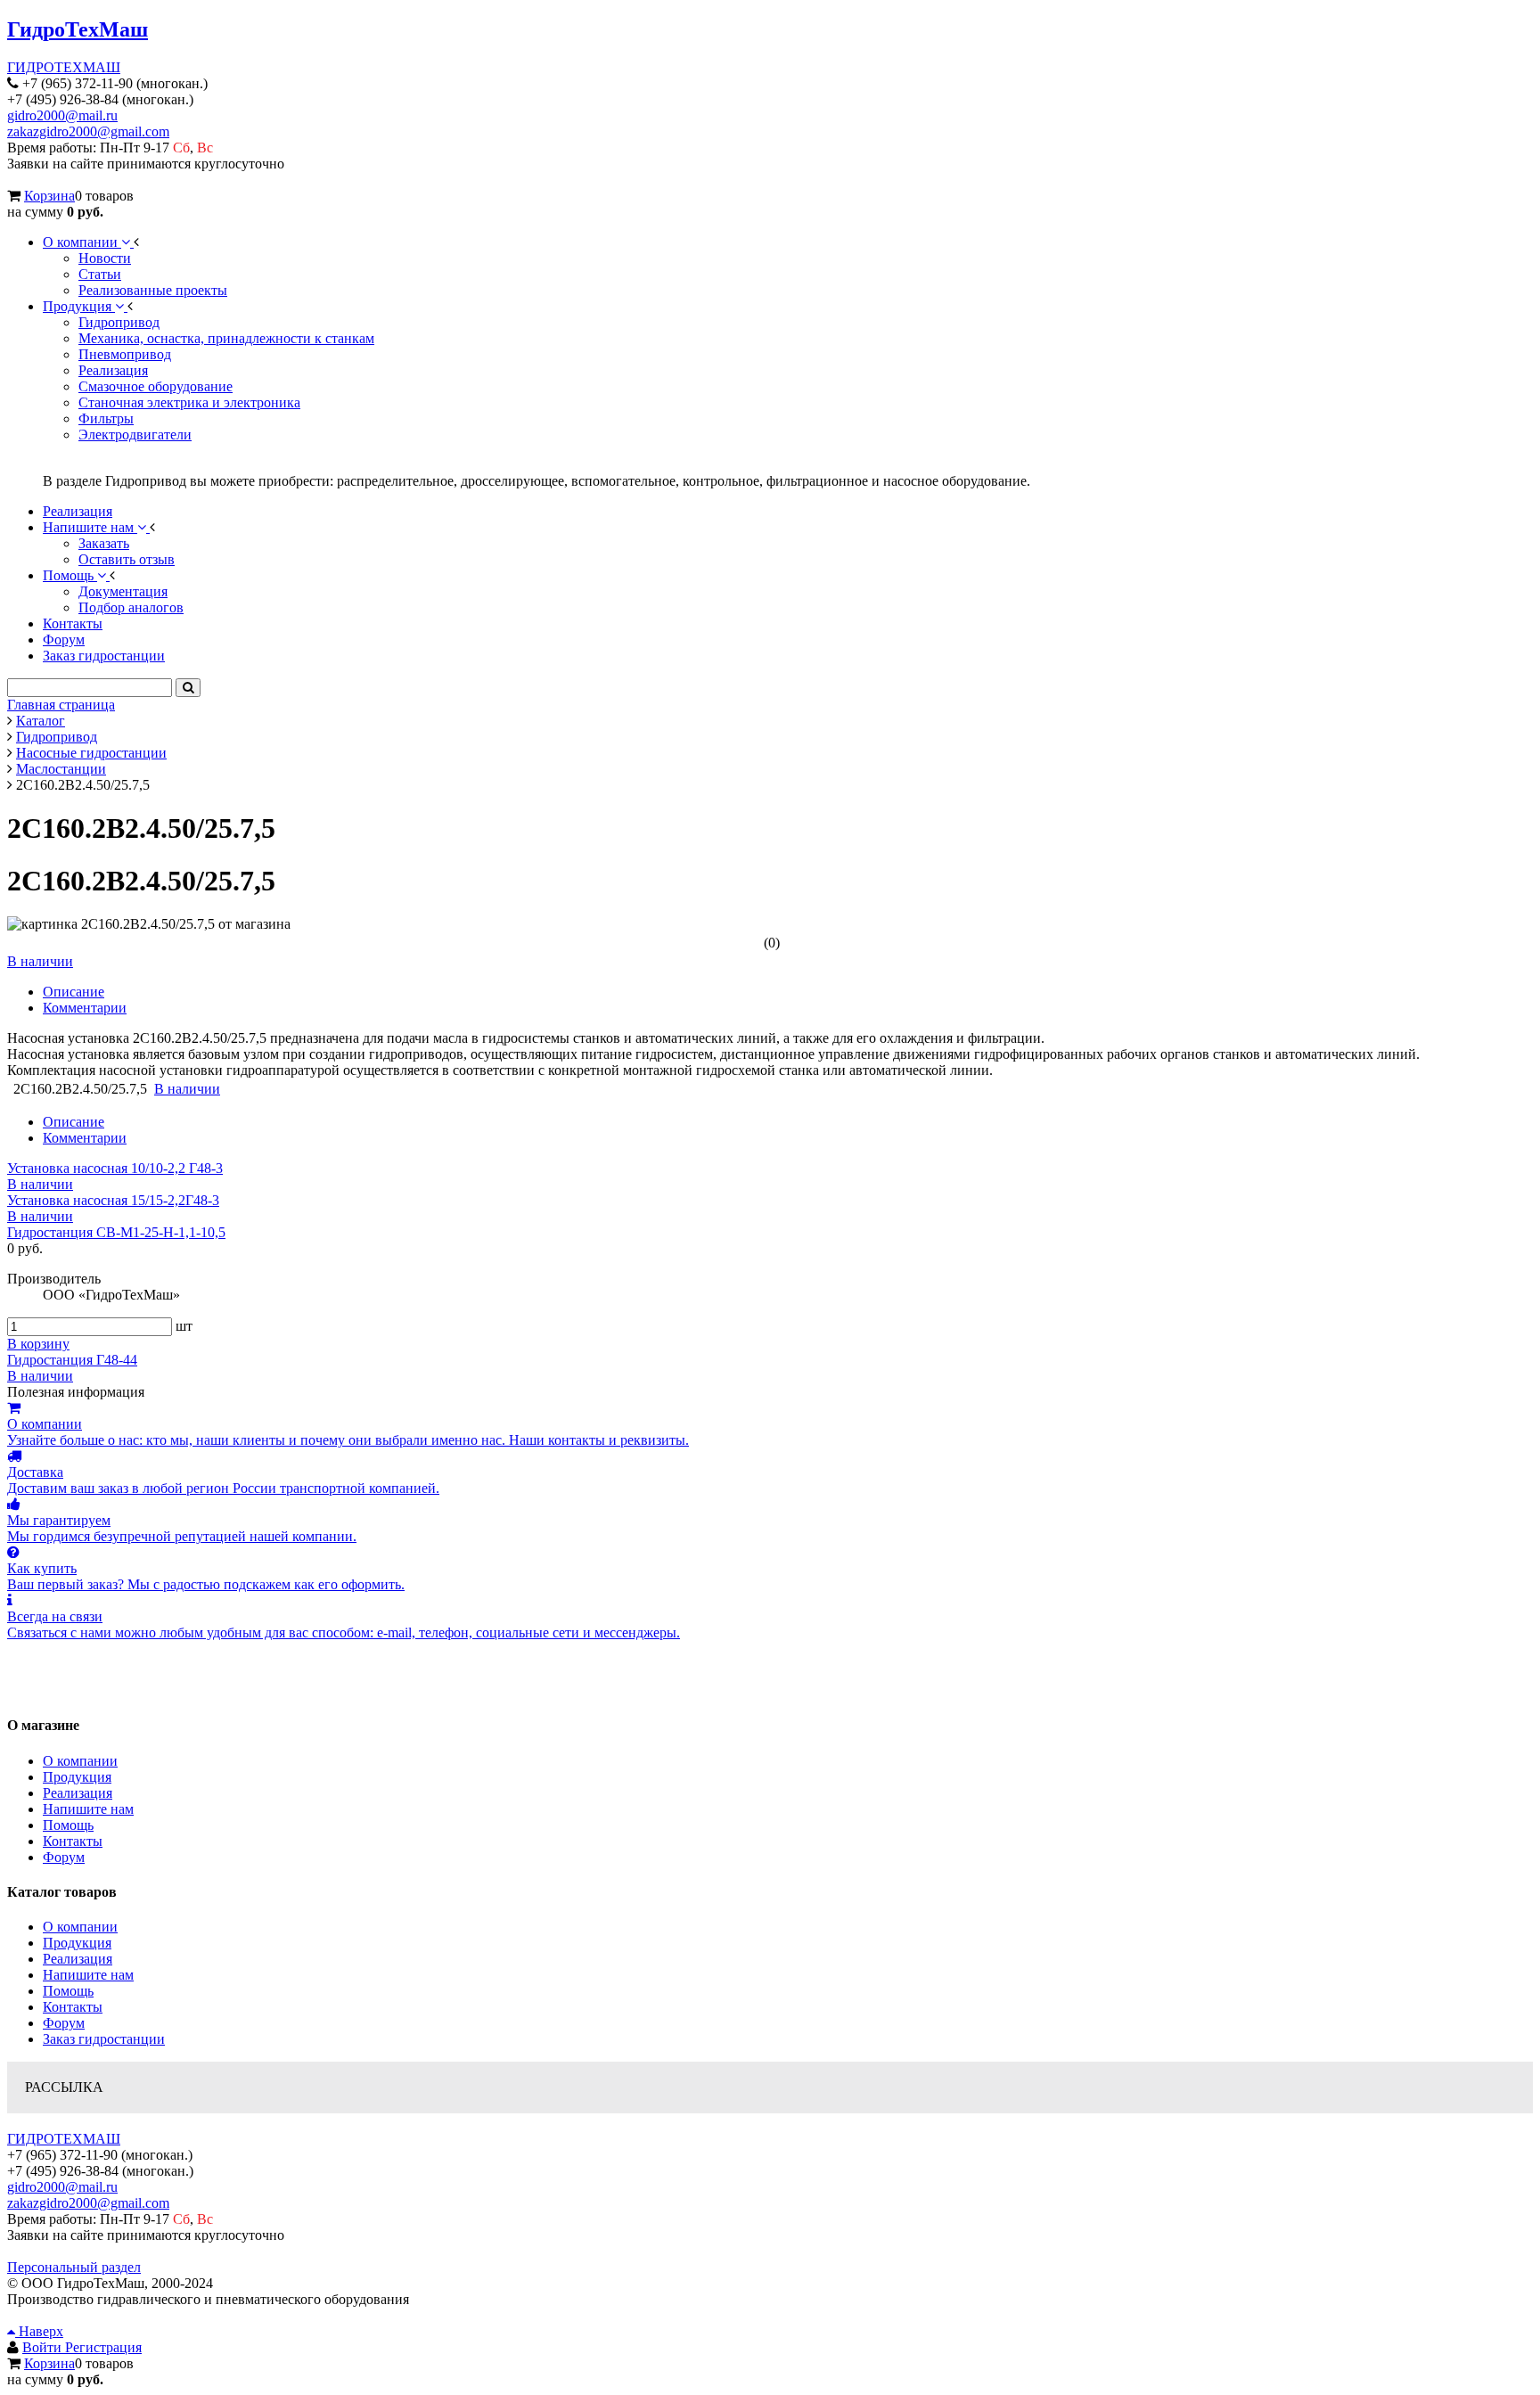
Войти (44, 2347)
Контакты (73, 1841)
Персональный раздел (74, 2267)
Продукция (77, 1777)
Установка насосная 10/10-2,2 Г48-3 (115, 1168)
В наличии (40, 961)
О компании (80, 1761)
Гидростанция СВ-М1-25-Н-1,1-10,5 (116, 1232)
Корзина (49, 196)
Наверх (39, 2331)
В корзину (38, 1344)
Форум (64, 1857)
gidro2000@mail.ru (62, 115)
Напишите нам (88, 1809)
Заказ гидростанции (104, 2039)
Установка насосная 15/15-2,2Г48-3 (113, 1200)
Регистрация (103, 2347)
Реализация (78, 1793)
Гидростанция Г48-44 (72, 1360)
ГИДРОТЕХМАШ (64, 67)
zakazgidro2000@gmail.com (88, 131)
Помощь (68, 1825)
